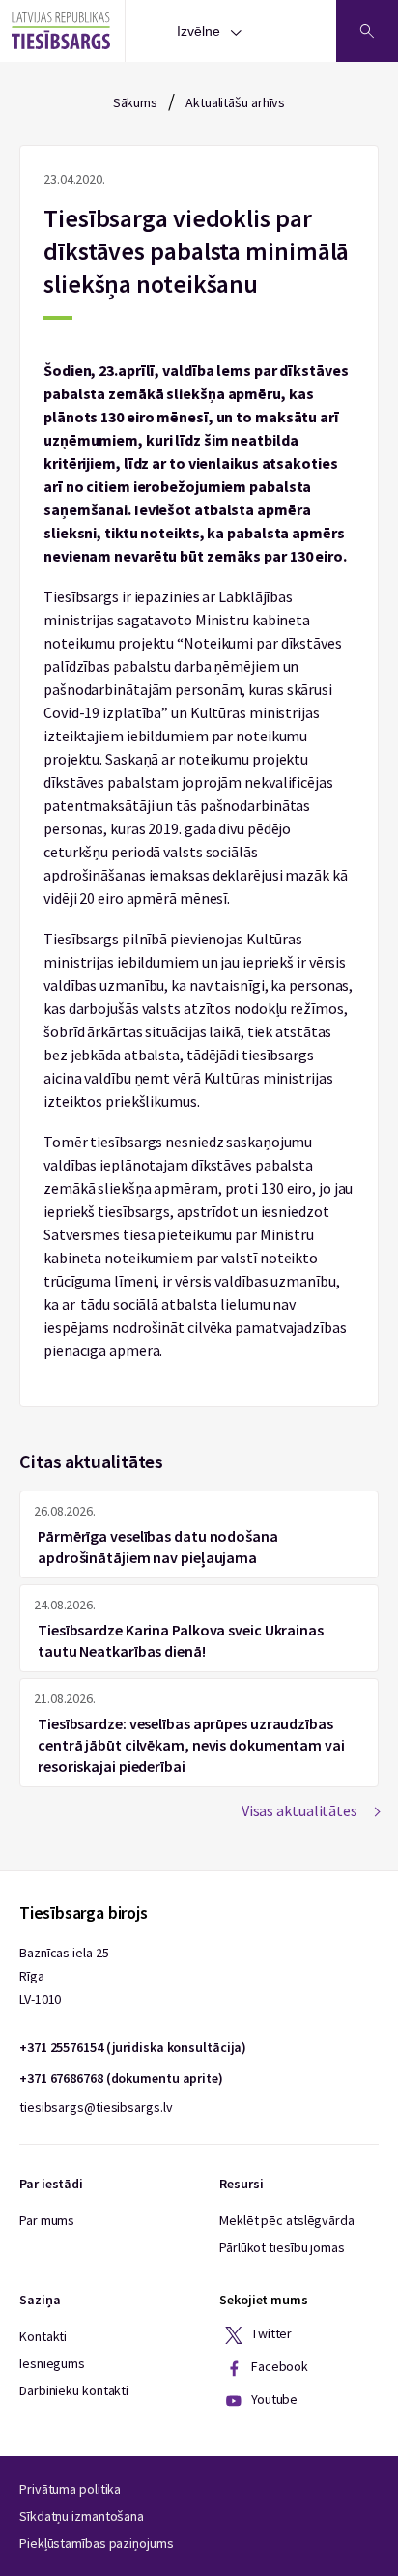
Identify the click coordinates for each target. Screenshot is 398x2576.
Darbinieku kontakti (74, 2390)
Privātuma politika (70, 2489)
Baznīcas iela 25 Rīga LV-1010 (64, 1976)
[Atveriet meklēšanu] (367, 31)
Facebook (278, 2366)
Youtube (273, 2399)
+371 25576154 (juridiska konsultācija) (133, 2047)
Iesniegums (52, 2363)
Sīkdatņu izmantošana (82, 2516)
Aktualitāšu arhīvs (235, 102)
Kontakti (43, 2336)
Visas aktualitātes (299, 1810)
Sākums (135, 102)
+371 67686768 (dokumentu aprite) (121, 2078)
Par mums (47, 2220)
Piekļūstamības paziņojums (97, 2543)
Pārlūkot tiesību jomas (282, 2247)
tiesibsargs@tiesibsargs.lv (96, 2107)
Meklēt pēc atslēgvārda (287, 2220)
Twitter (270, 2333)
